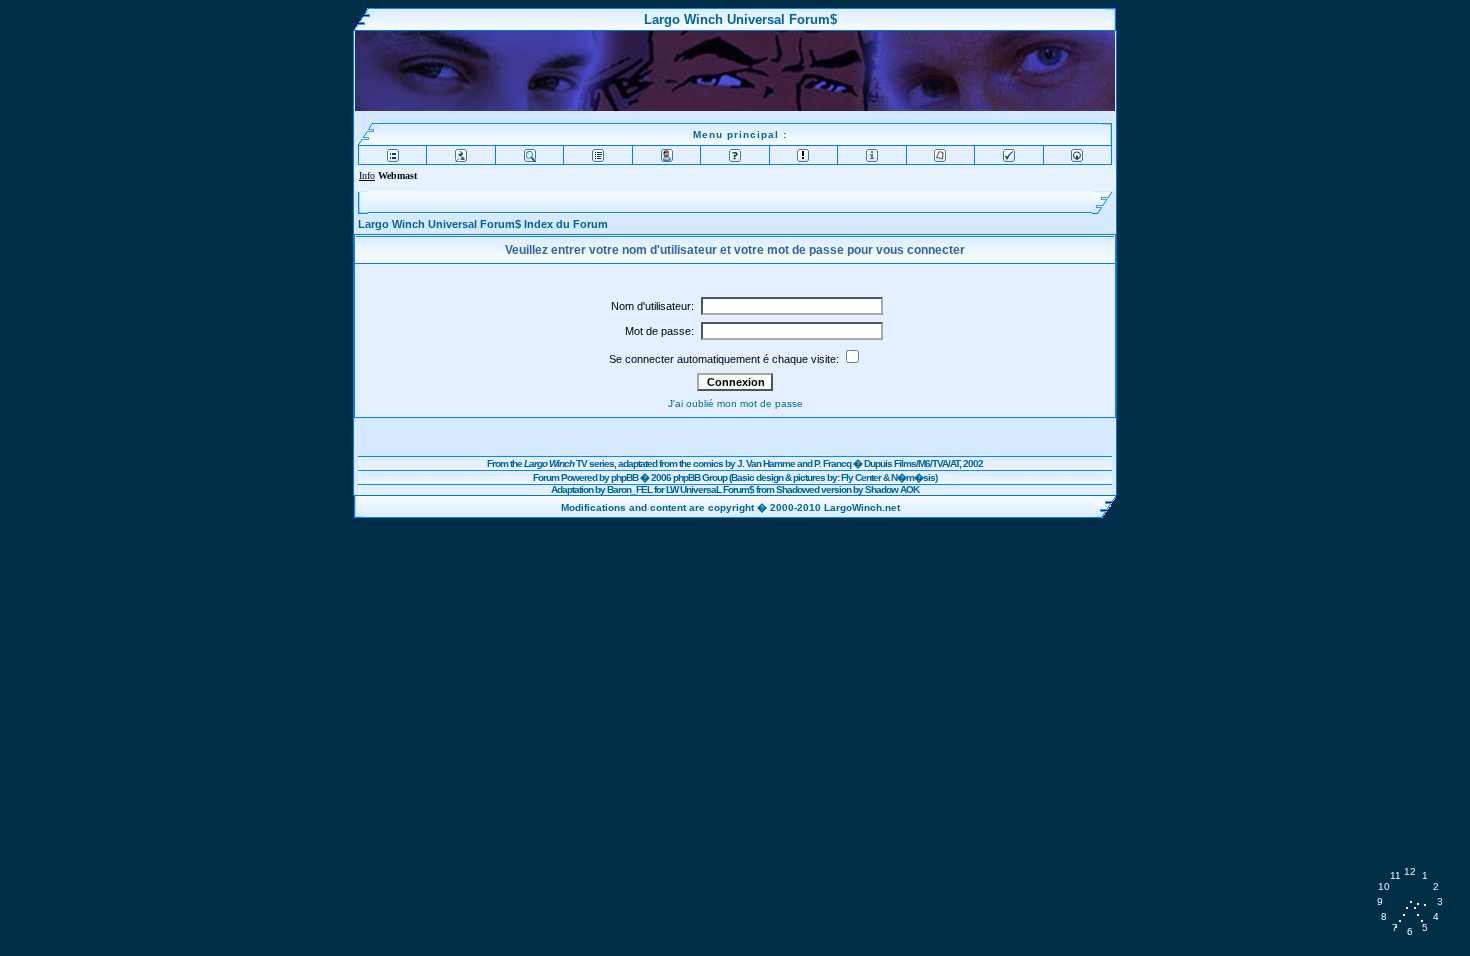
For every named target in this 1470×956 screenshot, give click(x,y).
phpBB (624, 477)
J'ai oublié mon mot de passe (735, 403)
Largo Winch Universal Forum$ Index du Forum (483, 224)
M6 (924, 463)
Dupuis (878, 463)
